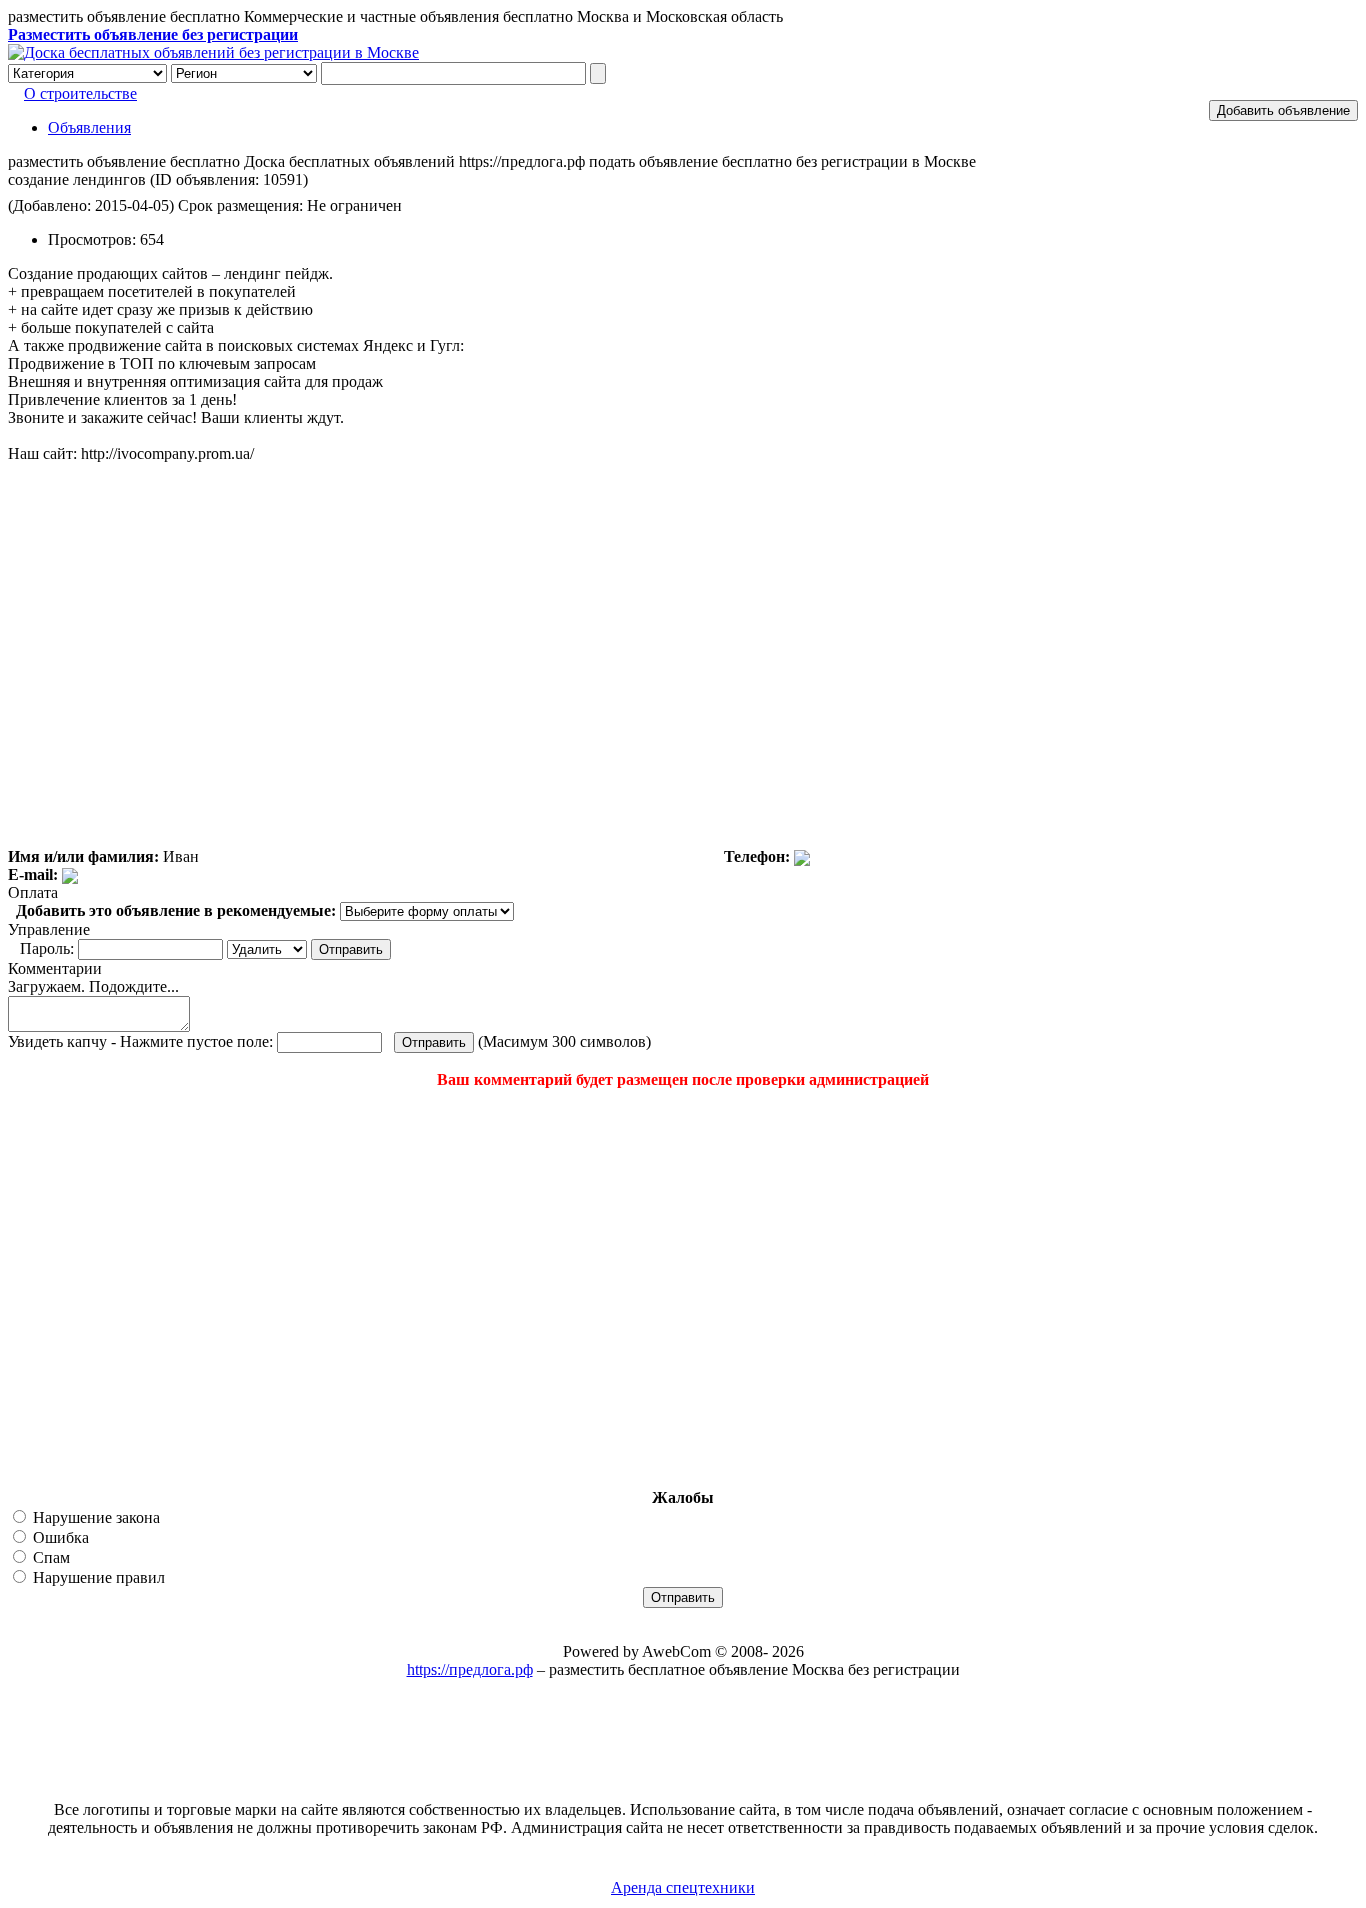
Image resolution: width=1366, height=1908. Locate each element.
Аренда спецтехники (683, 1887)
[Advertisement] (128, 1289)
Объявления (89, 127)
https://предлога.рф (470, 1669)
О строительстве (80, 93)
